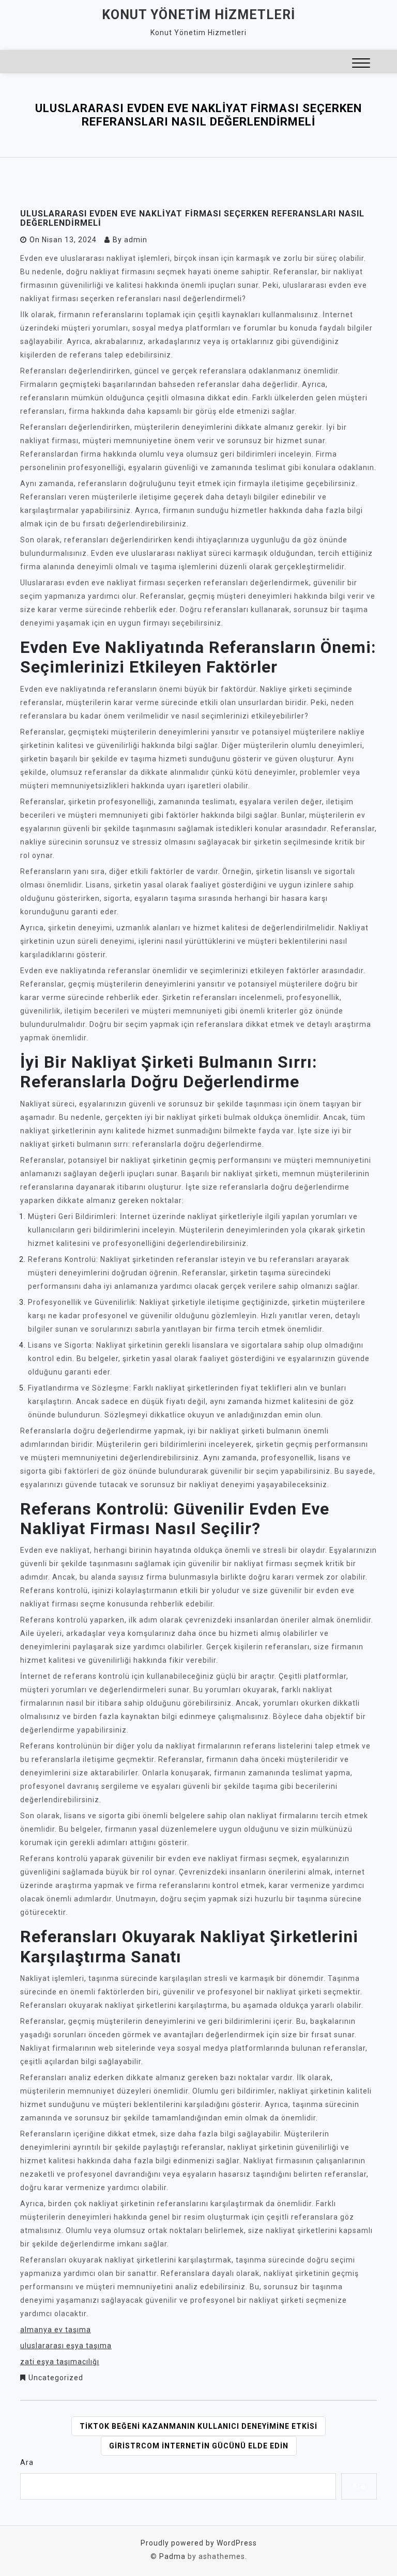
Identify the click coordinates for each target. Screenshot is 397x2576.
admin (136, 240)
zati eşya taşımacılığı (60, 2362)
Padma (172, 2556)
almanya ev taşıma (56, 2330)
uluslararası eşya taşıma (66, 2346)
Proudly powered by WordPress (199, 2543)
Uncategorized (56, 2378)
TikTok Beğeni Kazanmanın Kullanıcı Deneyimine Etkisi (198, 2426)
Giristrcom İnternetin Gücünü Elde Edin (199, 2446)
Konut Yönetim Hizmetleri (198, 15)
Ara (27, 2462)
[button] (361, 64)
